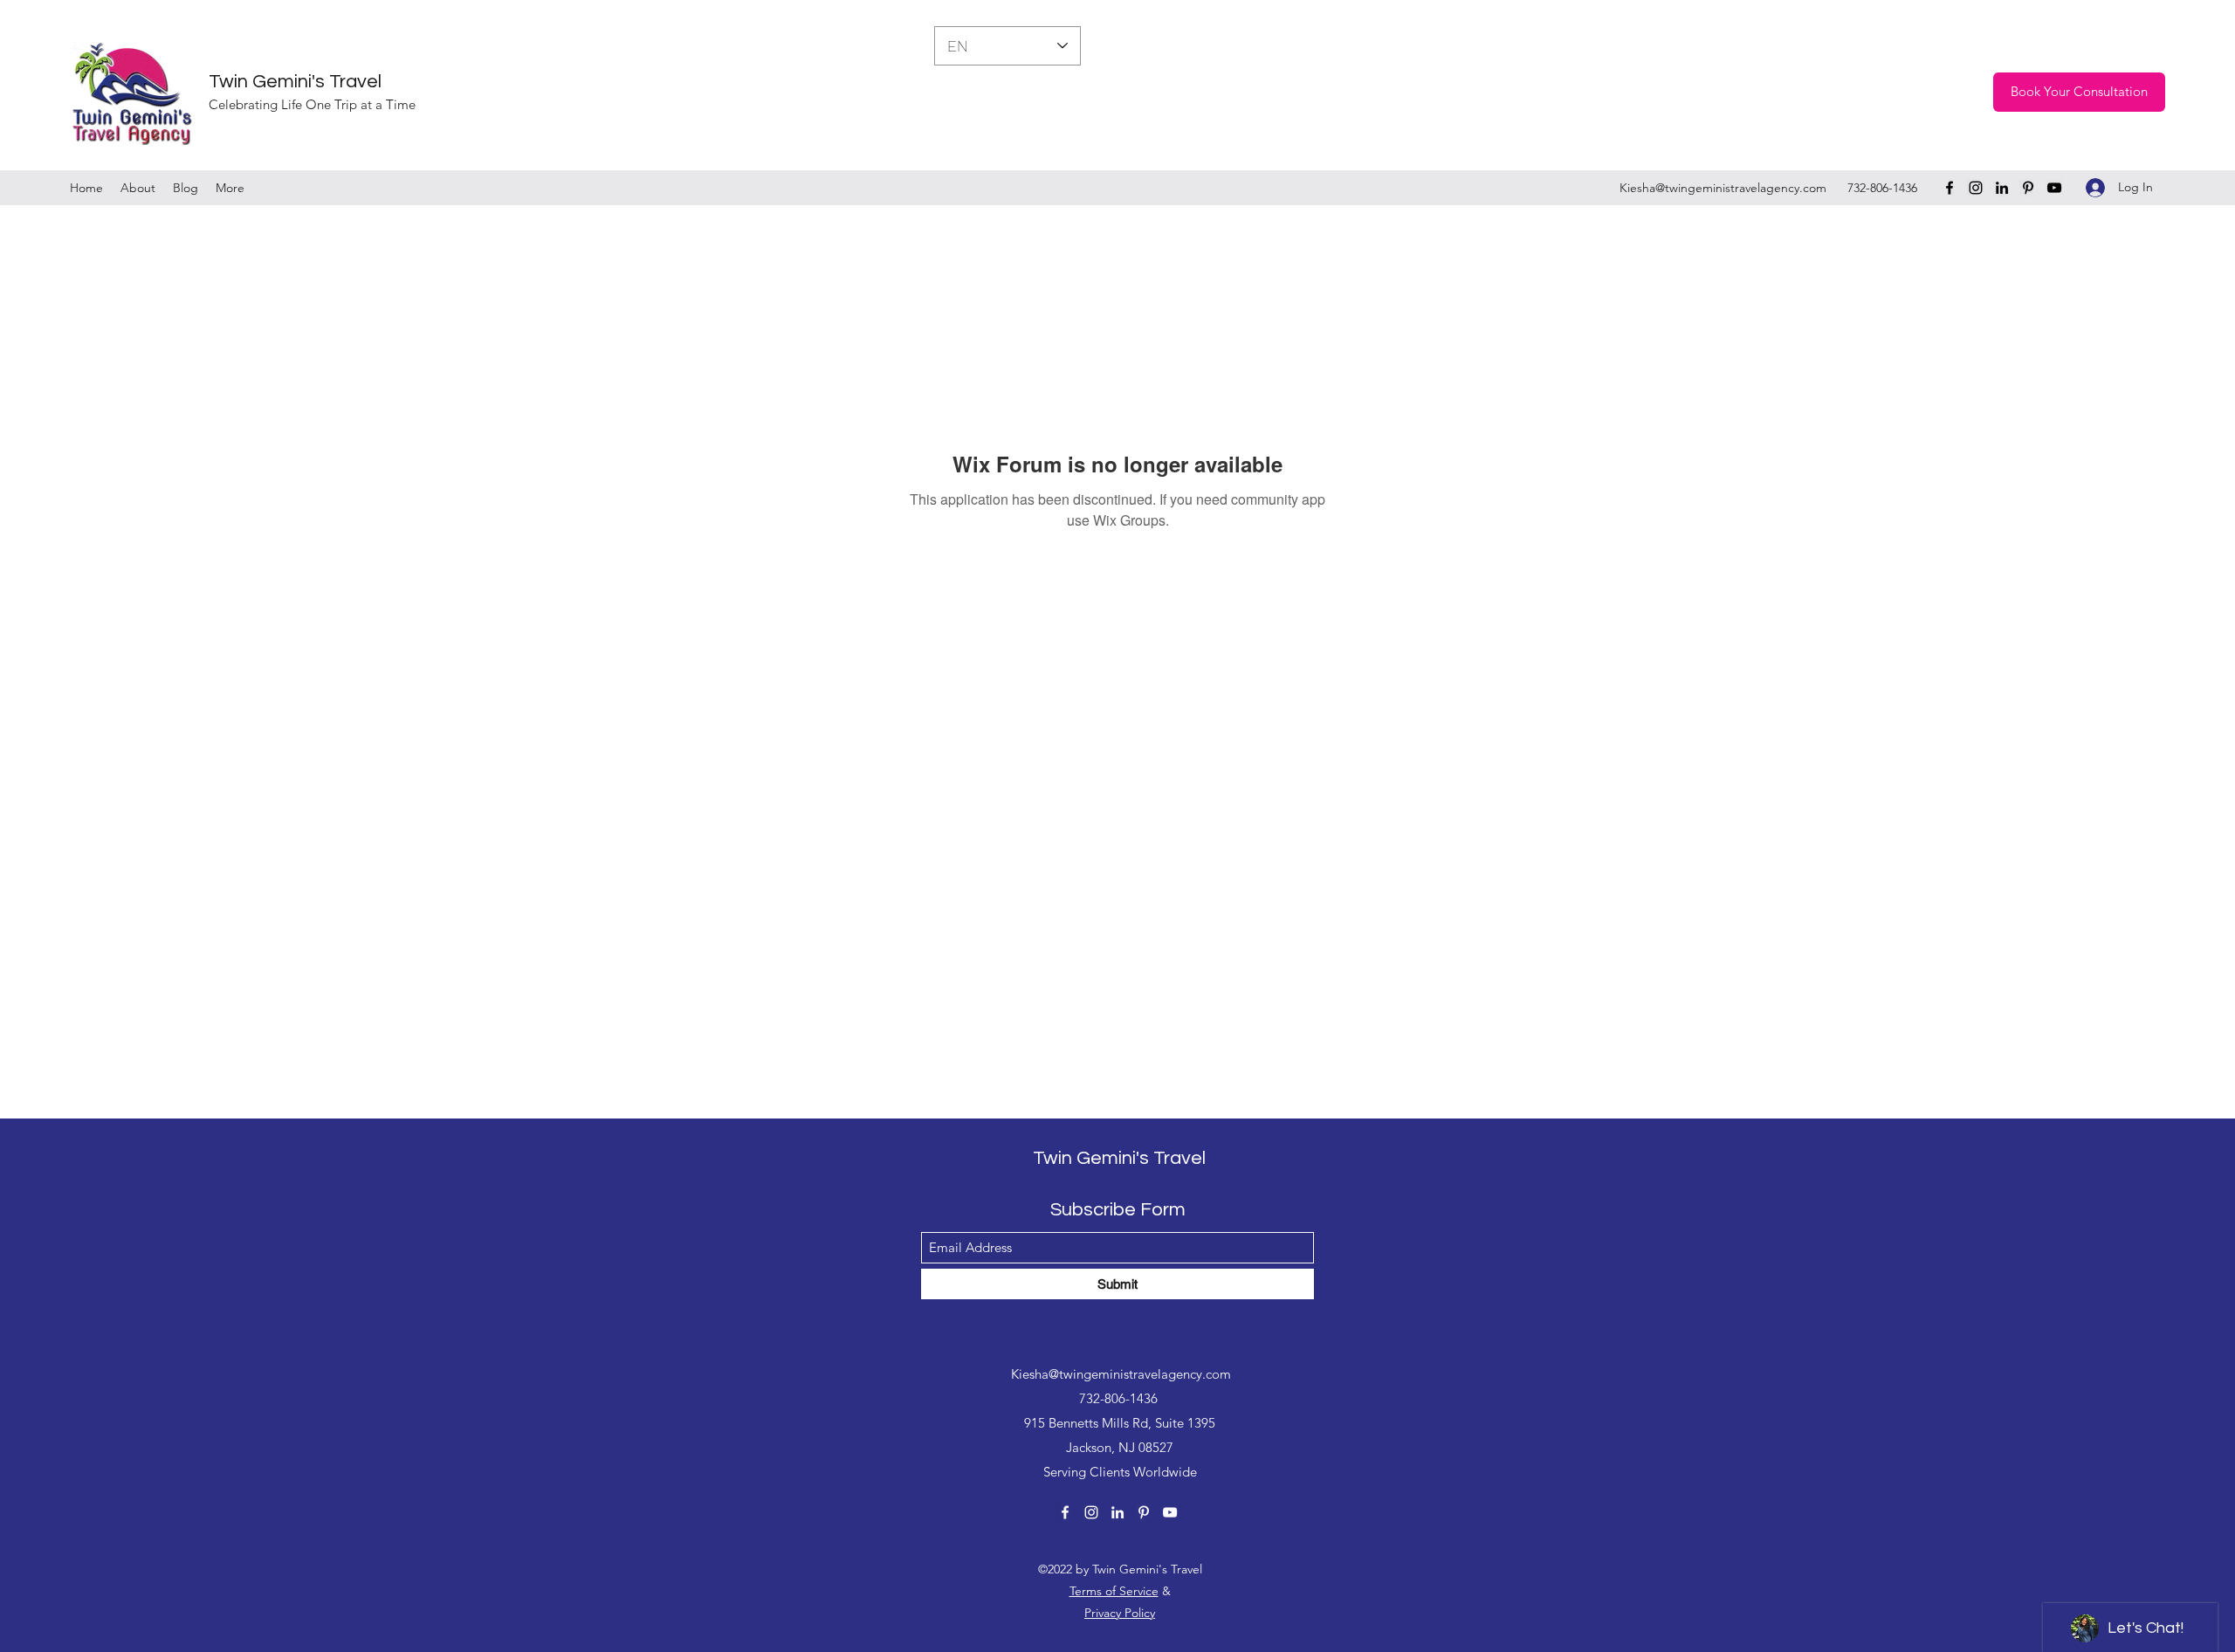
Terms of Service (1114, 1591)
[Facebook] (1950, 188)
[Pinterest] (2028, 188)
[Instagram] (1976, 188)
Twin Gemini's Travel (295, 82)
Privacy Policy (1120, 1613)
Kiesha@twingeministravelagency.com (1723, 188)
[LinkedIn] (2002, 188)
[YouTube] (2054, 188)
